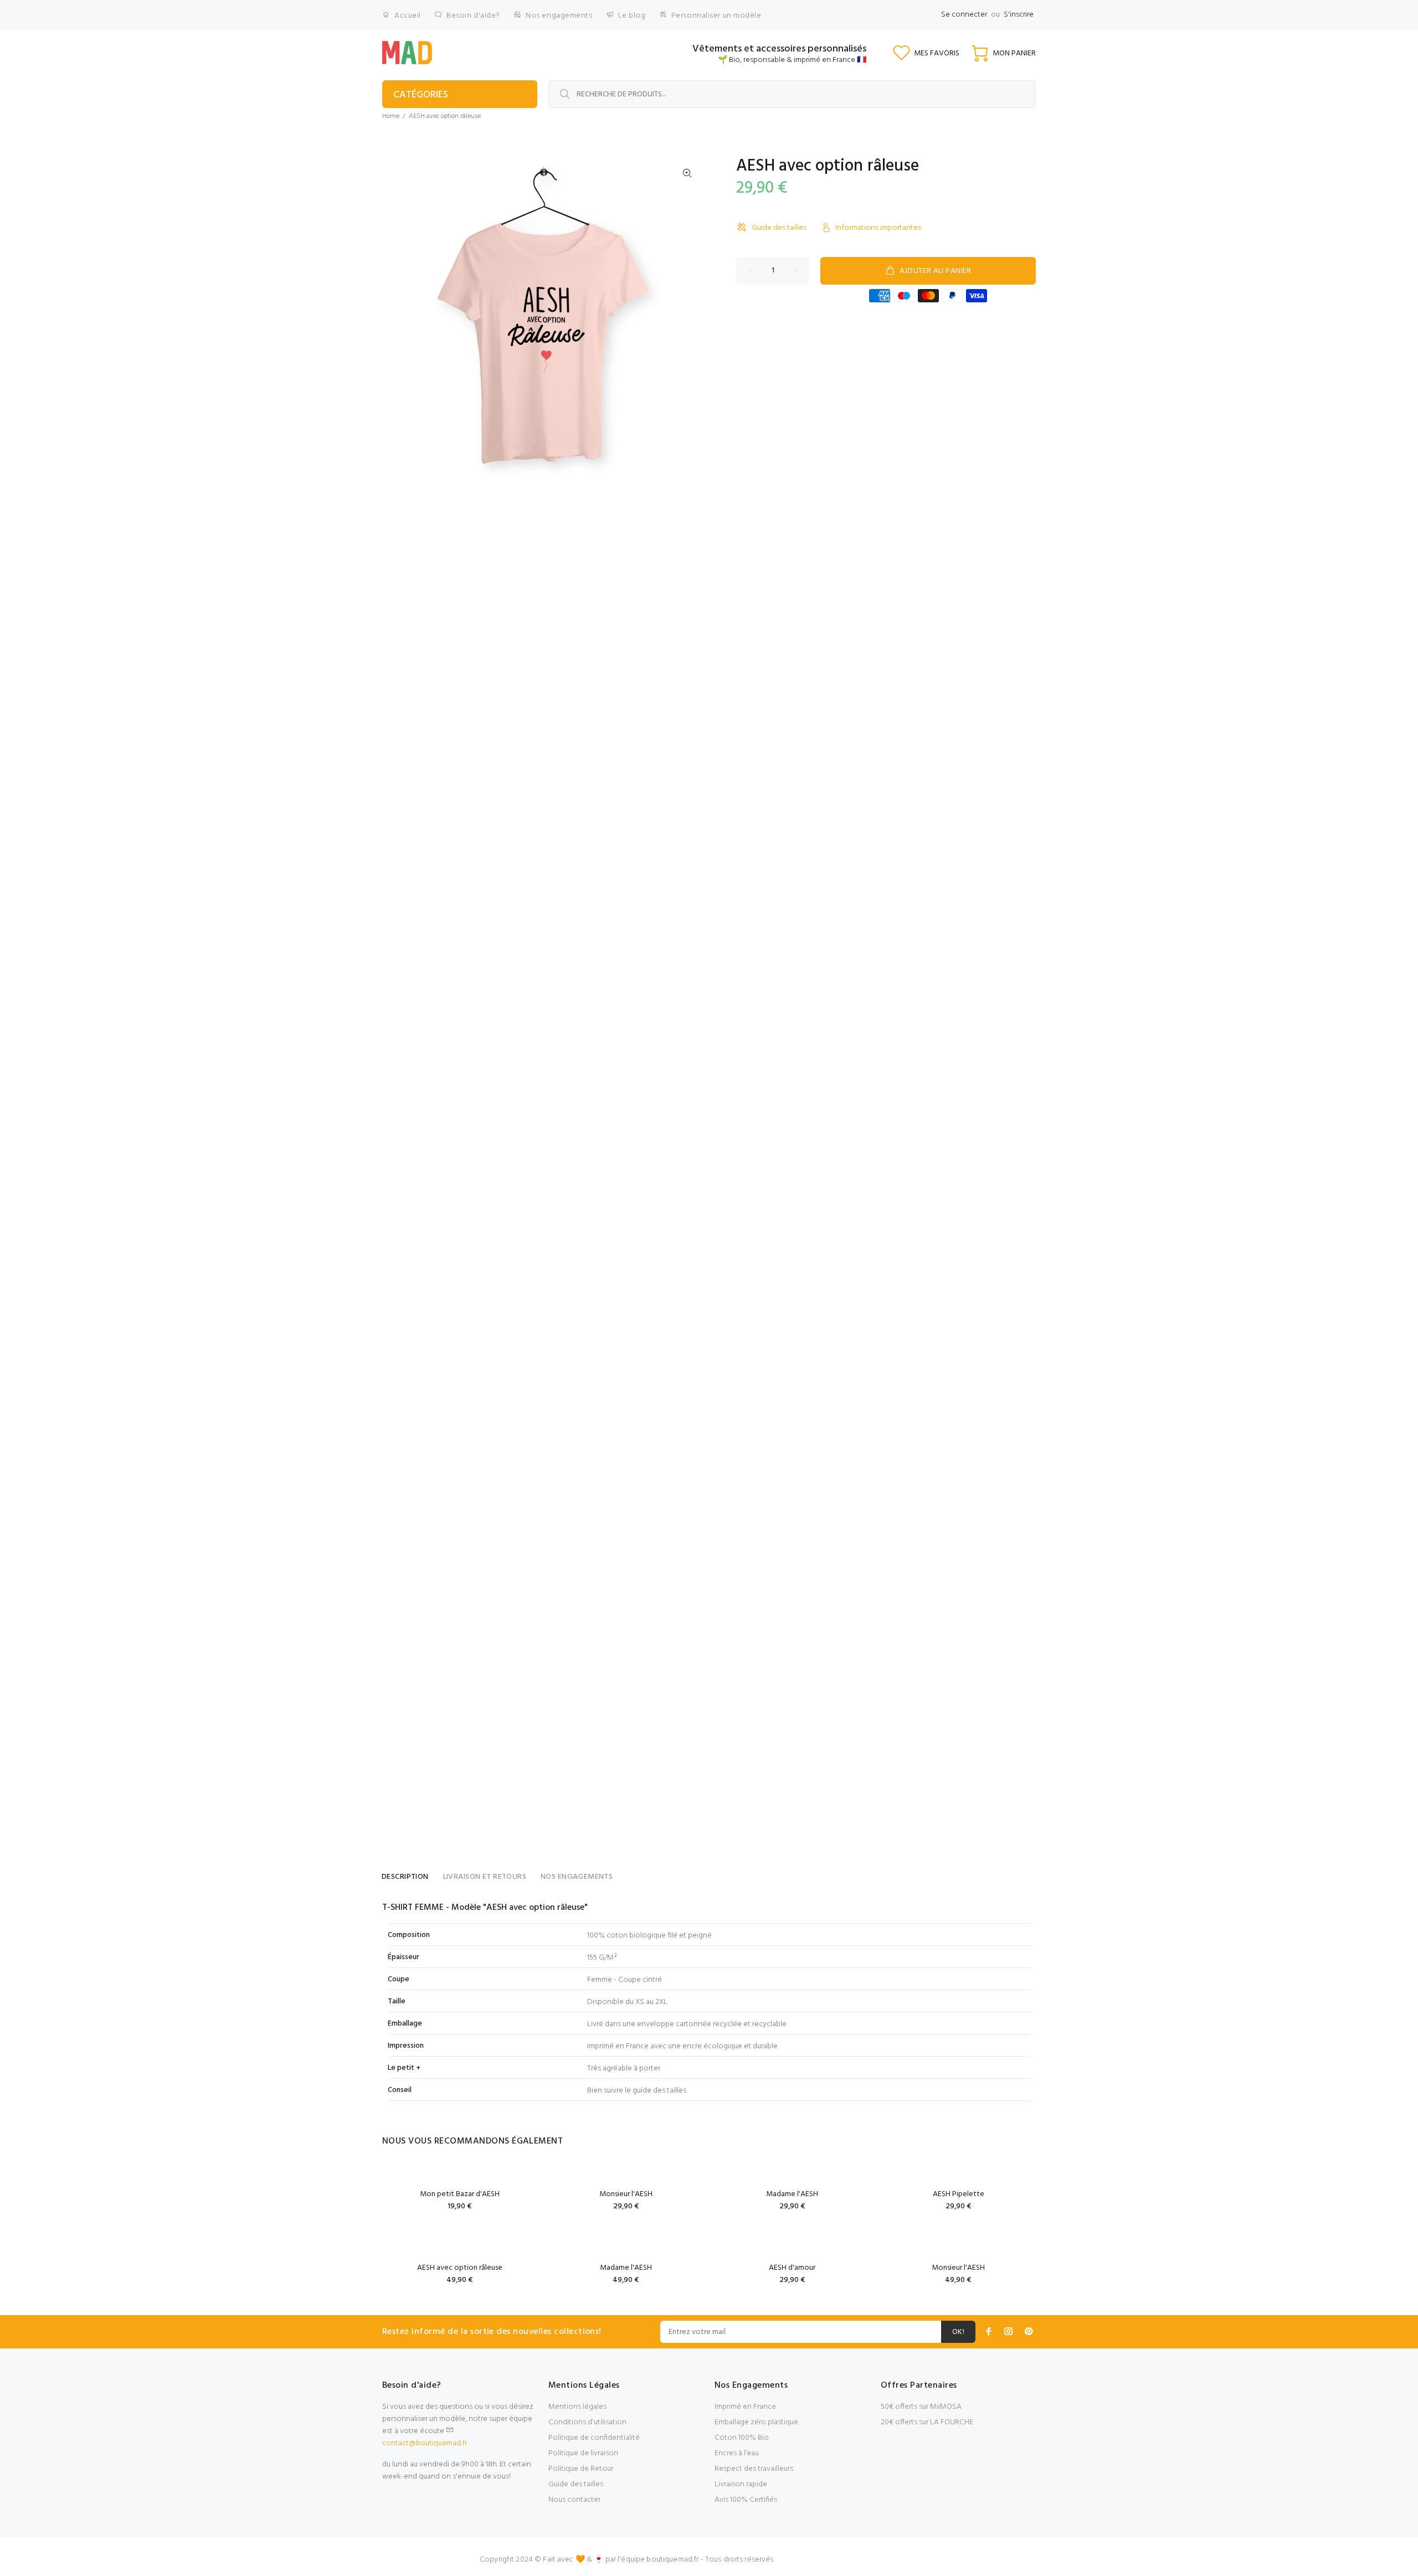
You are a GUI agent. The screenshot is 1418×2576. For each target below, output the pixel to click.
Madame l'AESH (792, 2194)
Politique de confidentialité (594, 2438)
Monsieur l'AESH (626, 2194)
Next (687, 318)
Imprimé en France (745, 2407)
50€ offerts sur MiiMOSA (921, 2407)
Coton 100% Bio (742, 2438)
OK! (958, 2332)
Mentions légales (577, 2407)
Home (391, 116)
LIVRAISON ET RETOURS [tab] (485, 1877)
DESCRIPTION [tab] (405, 1877)
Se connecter (964, 15)
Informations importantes (878, 228)
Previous (398, 318)
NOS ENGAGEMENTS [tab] (577, 1877)
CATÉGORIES (421, 95)
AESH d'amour (792, 2268)
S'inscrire (1019, 15)
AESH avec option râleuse (460, 2268)
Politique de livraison (583, 2453)
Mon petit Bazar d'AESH (460, 2194)
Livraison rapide (741, 2484)
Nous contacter (574, 2500)
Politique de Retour (581, 2469)
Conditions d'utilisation (587, 2422)
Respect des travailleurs (754, 2469)
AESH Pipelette (959, 2194)
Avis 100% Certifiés (746, 2500)
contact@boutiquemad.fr (425, 2443)
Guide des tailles (779, 228)
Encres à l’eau (737, 2453)
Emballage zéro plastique (756, 2422)
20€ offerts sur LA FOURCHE (927, 2422)
